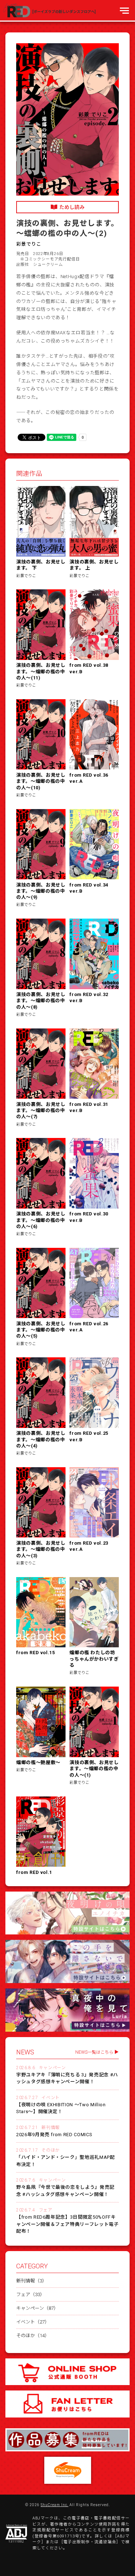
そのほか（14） (33, 2336)
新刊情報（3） (31, 2281)
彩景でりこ (29, 244)
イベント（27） (33, 2322)
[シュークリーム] (68, 2470)
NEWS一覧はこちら (94, 2052)
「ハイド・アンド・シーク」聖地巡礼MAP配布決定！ (66, 2161)
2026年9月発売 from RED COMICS (54, 2135)
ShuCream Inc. (55, 2505)
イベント (50, 2098)
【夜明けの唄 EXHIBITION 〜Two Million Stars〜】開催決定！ (61, 2108)
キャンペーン (52, 2068)
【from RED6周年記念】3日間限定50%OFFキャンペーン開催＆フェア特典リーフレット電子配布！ (67, 2224)
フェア (46, 2210)
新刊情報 (50, 2128)
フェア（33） (30, 2294)
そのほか (50, 2150)
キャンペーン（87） (37, 2308)
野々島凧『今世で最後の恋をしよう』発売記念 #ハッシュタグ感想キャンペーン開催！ (65, 2191)
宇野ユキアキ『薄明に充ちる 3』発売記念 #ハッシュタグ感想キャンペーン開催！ (67, 2078)
